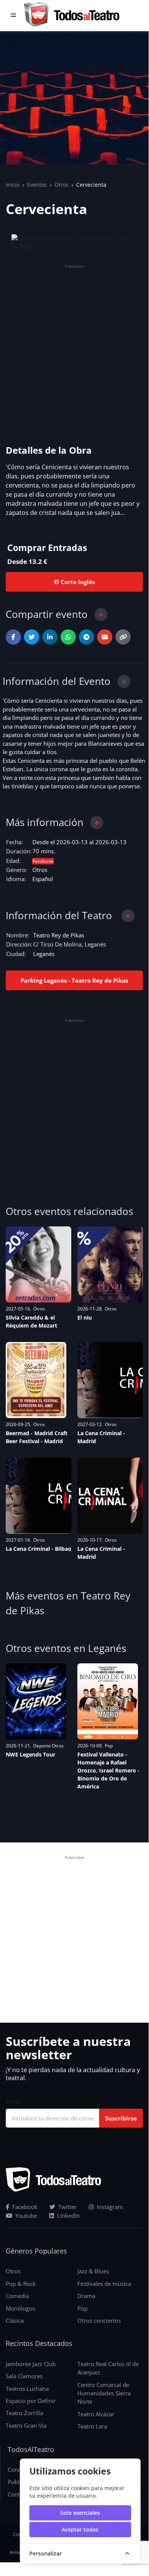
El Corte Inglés (74, 582)
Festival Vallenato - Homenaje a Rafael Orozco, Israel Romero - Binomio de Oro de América (108, 1770)
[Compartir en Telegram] (87, 637)
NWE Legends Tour (30, 1754)
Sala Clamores (24, 2376)
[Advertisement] (74, 345)
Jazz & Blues (93, 2271)
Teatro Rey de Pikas (59, 935)
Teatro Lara (92, 2426)
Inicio (13, 185)
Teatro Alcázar (96, 2414)
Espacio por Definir (31, 2401)
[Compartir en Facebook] (13, 637)
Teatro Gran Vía (26, 2425)
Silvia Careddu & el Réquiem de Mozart (31, 1321)
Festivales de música (104, 2284)
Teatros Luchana (27, 2389)
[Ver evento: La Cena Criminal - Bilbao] (38, 1496)
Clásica (15, 2320)
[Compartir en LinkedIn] (50, 637)
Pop (109, 1746)
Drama (86, 2296)
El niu (85, 1317)
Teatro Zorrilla (24, 2413)
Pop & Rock (21, 2284)
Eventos (37, 185)
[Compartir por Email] (105, 637)
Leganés (44, 954)
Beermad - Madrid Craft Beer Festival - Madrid (37, 1437)
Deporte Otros (48, 1746)
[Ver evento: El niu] (110, 1264)
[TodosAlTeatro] (72, 16)
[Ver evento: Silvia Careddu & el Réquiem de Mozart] (38, 1264)
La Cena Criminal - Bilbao (38, 1549)
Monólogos (20, 2308)
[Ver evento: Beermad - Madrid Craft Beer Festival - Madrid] (36, 1380)
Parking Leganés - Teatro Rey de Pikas (74, 980)
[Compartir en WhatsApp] (68, 637)
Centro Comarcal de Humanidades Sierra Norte (104, 2393)
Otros (62, 185)
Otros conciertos (99, 2320)
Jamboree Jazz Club (31, 2364)
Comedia (17, 2296)
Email (13, 2101)
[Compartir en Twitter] (32, 637)
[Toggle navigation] (13, 16)
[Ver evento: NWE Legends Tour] (36, 1701)
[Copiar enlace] (123, 637)
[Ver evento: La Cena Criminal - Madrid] (110, 1380)
